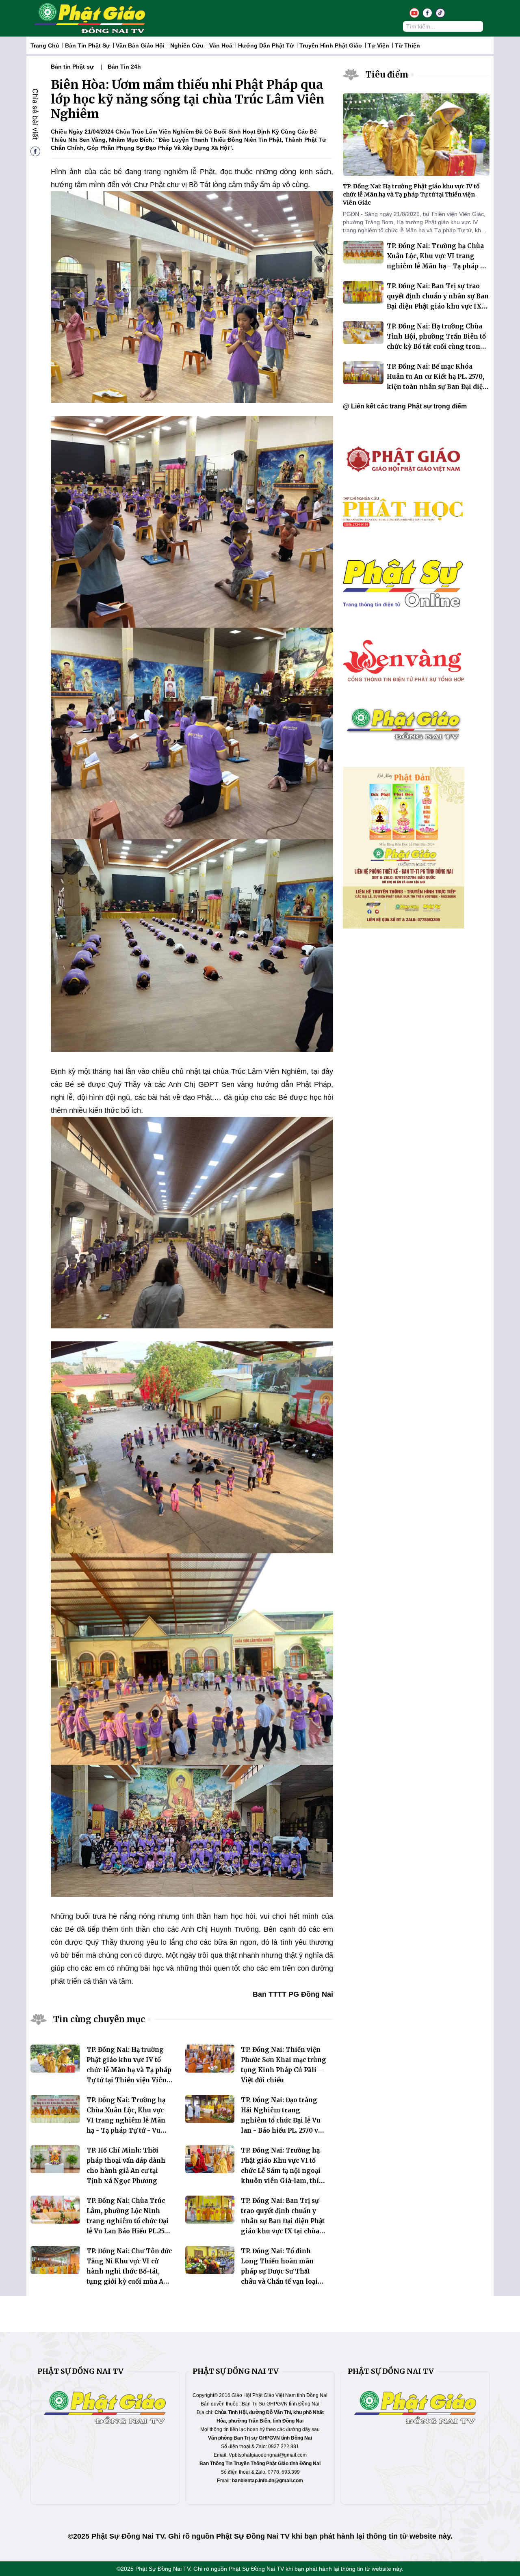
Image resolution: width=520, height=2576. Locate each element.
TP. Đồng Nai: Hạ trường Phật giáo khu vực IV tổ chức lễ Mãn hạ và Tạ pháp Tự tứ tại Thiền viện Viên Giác (129, 2070)
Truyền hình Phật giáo (331, 45)
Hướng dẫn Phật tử (266, 45)
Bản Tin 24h (124, 67)
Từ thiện (407, 45)
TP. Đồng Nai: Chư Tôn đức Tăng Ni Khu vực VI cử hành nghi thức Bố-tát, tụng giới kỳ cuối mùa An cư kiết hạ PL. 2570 (129, 2271)
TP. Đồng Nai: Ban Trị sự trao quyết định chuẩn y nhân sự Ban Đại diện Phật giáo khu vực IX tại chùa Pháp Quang (283, 2221)
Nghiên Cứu (187, 45)
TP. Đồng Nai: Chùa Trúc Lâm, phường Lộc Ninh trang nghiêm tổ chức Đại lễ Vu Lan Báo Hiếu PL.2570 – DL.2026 (129, 2221)
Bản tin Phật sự (88, 45)
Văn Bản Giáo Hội (140, 45)
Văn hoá (221, 45)
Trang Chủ (45, 45)
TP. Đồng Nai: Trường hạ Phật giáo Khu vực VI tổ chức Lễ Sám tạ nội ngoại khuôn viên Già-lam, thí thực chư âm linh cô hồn (281, 2171)
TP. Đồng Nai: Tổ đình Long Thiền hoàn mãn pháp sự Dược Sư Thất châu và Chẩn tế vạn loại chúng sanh (279, 2271)
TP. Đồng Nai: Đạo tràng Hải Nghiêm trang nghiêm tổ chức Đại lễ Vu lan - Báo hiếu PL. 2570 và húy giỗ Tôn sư (281, 2120)
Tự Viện (378, 45)
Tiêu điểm (387, 74)
